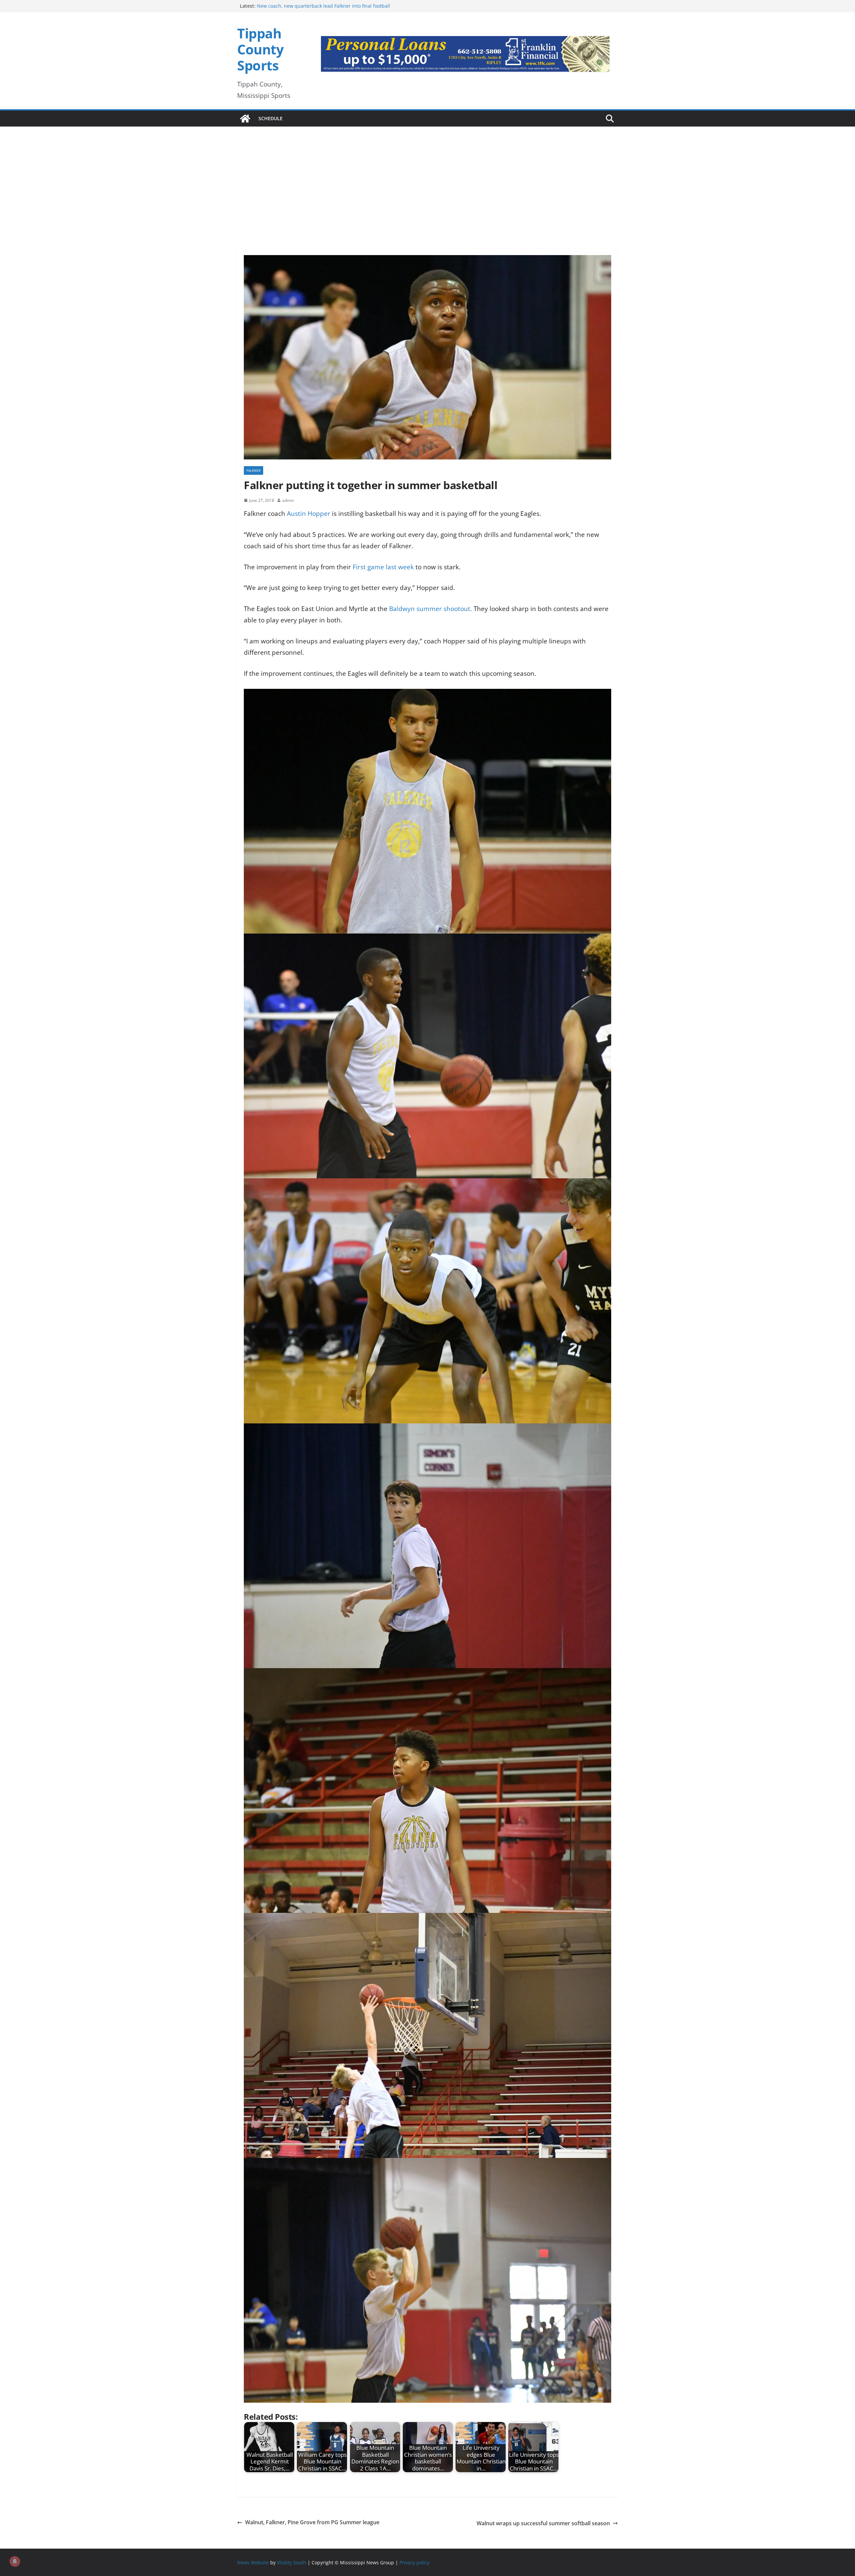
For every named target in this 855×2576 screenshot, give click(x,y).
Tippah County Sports (260, 49)
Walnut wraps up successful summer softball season (543, 2523)
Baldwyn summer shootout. (431, 609)
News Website (253, 2562)
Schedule (271, 118)
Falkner (253, 470)
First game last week (384, 567)
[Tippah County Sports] (245, 119)
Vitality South (292, 2562)
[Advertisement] (427, 178)
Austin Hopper (309, 514)
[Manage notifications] (15, 2561)
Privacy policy (414, 2562)
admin (288, 500)
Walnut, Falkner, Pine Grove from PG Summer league (312, 2522)
